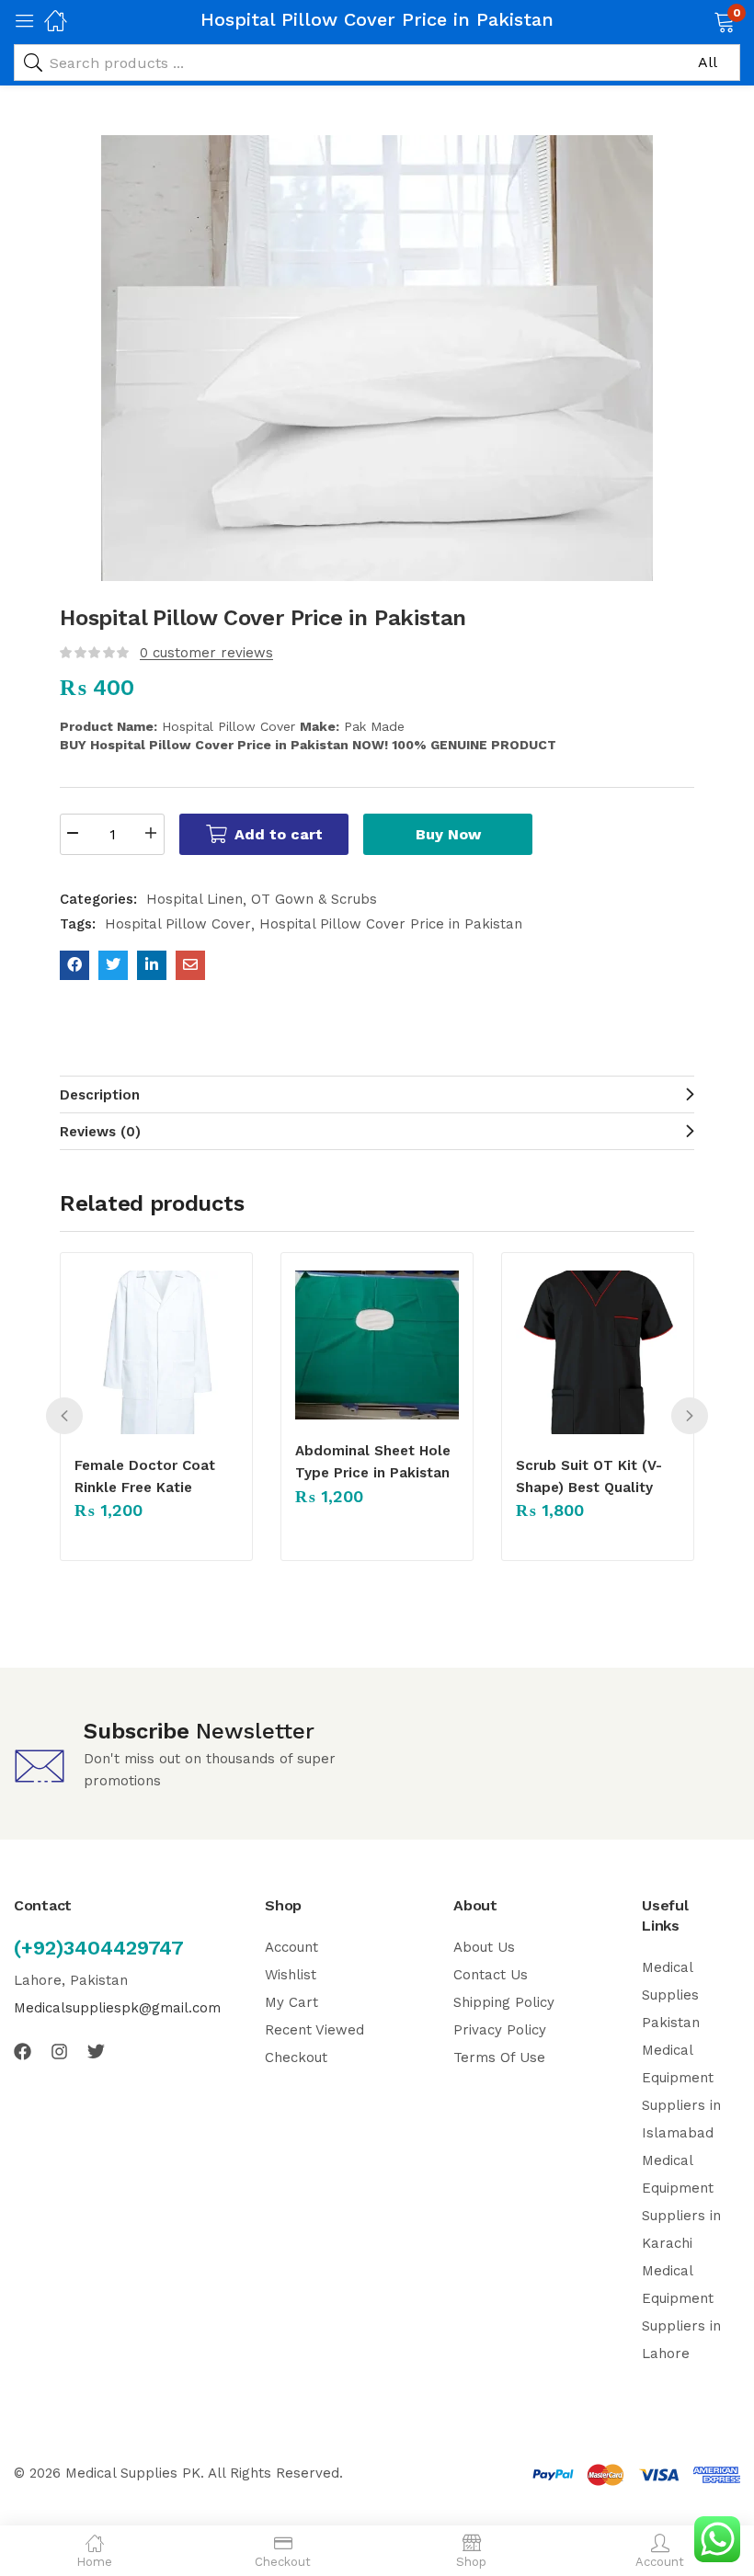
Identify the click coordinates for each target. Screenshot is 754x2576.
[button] (701, 20)
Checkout (296, 2057)
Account (291, 1947)
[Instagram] (59, 2052)
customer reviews (206, 653)
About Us (484, 1947)
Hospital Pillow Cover (178, 924)
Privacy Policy (500, 2030)
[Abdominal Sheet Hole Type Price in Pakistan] (377, 1345)
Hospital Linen (194, 899)
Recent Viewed (314, 2030)
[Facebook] (23, 2052)
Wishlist (291, 1975)
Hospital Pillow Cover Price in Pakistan (391, 924)
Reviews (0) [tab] (100, 1132)
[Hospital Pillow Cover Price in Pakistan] (74, 965)
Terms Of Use (499, 2057)
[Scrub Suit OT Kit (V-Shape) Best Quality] (598, 1352)
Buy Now (448, 834)
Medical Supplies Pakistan (671, 1995)
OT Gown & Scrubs (314, 899)
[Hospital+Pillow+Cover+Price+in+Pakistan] (113, 965)
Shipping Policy (504, 2002)
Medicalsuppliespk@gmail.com (117, 2008)
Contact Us (491, 1975)
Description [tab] (100, 1095)
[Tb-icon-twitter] (96, 2052)
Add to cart (279, 834)
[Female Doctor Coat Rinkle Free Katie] (156, 1352)
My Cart (291, 2002)
